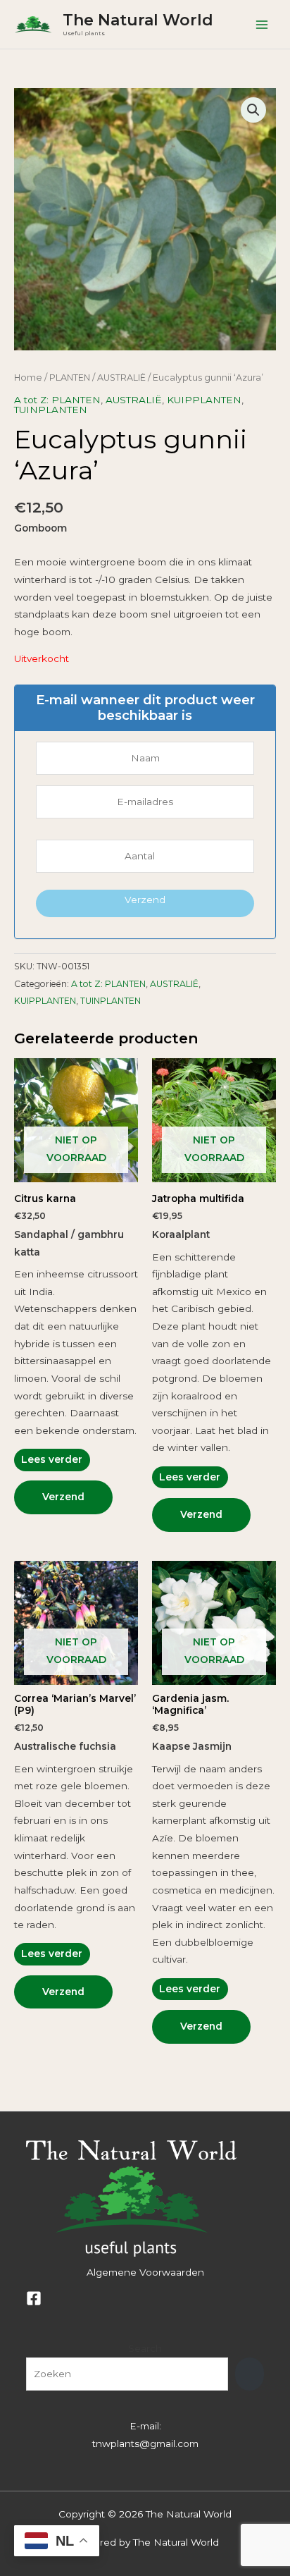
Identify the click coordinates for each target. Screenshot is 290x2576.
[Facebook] (34, 2298)
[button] (253, 110)
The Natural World (138, 20)
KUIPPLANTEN (204, 400)
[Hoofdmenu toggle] (262, 24)
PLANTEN (70, 378)
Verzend (145, 900)
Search (145, 2348)
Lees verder (52, 1459)
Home (28, 378)
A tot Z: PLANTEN (57, 400)
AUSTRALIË (121, 378)
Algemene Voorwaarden (145, 2272)
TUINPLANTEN (51, 410)
